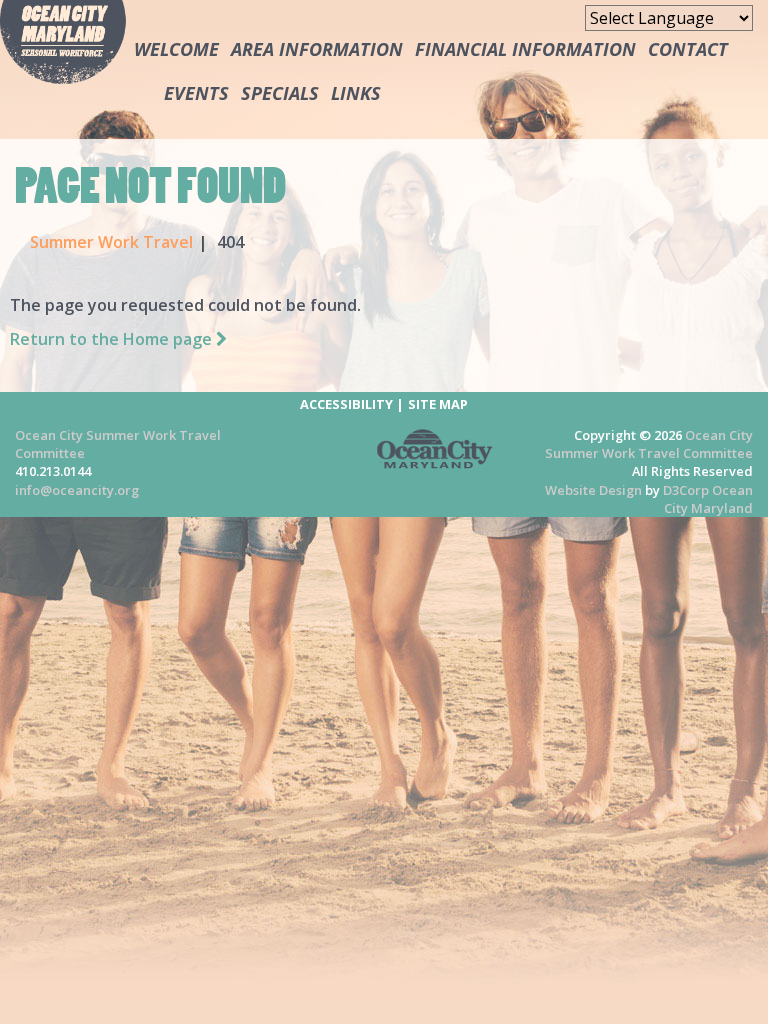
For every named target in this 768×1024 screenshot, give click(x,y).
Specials (280, 93)
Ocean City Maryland (708, 499)
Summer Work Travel (111, 242)
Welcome (176, 49)
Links (356, 93)
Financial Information (525, 49)
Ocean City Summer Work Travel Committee (649, 444)
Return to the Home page (113, 339)
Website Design (593, 490)
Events (196, 93)
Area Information (317, 49)
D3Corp (686, 490)
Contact (688, 49)
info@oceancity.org (77, 490)
